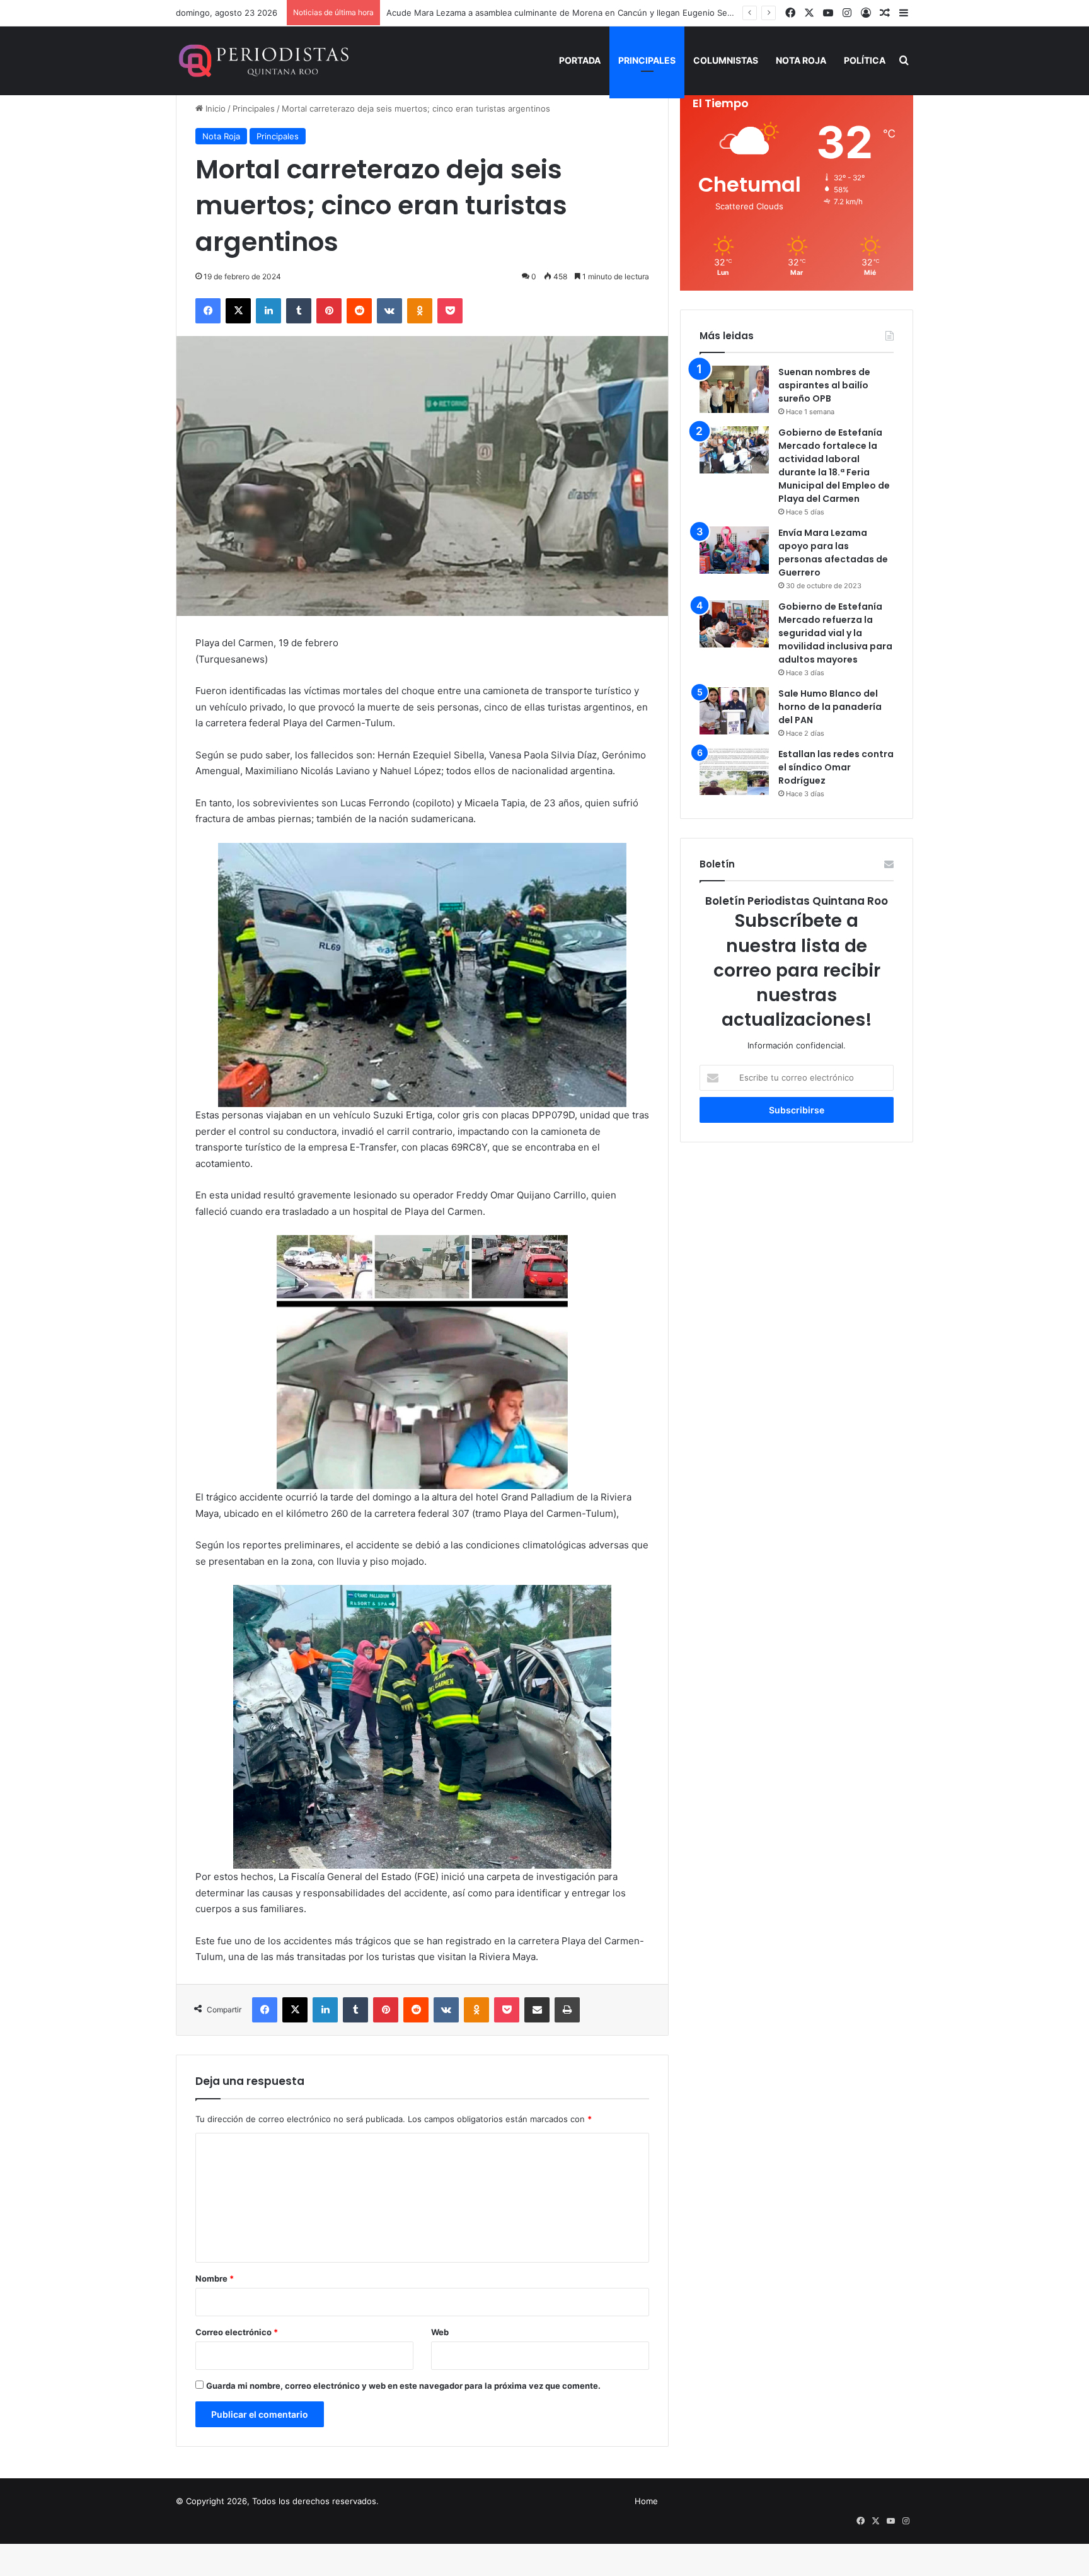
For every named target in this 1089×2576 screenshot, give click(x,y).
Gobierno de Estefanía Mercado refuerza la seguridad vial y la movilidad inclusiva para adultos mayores (835, 633)
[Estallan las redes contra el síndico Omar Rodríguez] (734, 771)
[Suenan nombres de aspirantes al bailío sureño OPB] (734, 389)
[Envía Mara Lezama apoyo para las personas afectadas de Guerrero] (734, 550)
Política (865, 60)
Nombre (215, 2278)
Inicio (214, 108)
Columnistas (726, 60)
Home (646, 2501)
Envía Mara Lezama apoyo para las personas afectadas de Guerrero (833, 553)
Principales (647, 60)
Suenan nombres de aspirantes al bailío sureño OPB (824, 385)
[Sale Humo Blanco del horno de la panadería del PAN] (734, 711)
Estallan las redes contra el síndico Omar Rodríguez (836, 767)
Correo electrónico (237, 2332)
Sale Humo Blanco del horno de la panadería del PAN (830, 707)
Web (440, 2332)
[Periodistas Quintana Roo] (262, 61)
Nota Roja (801, 60)
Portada (580, 60)
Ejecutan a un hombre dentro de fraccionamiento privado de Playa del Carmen (540, 13)
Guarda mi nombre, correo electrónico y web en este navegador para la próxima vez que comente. (403, 2386)
